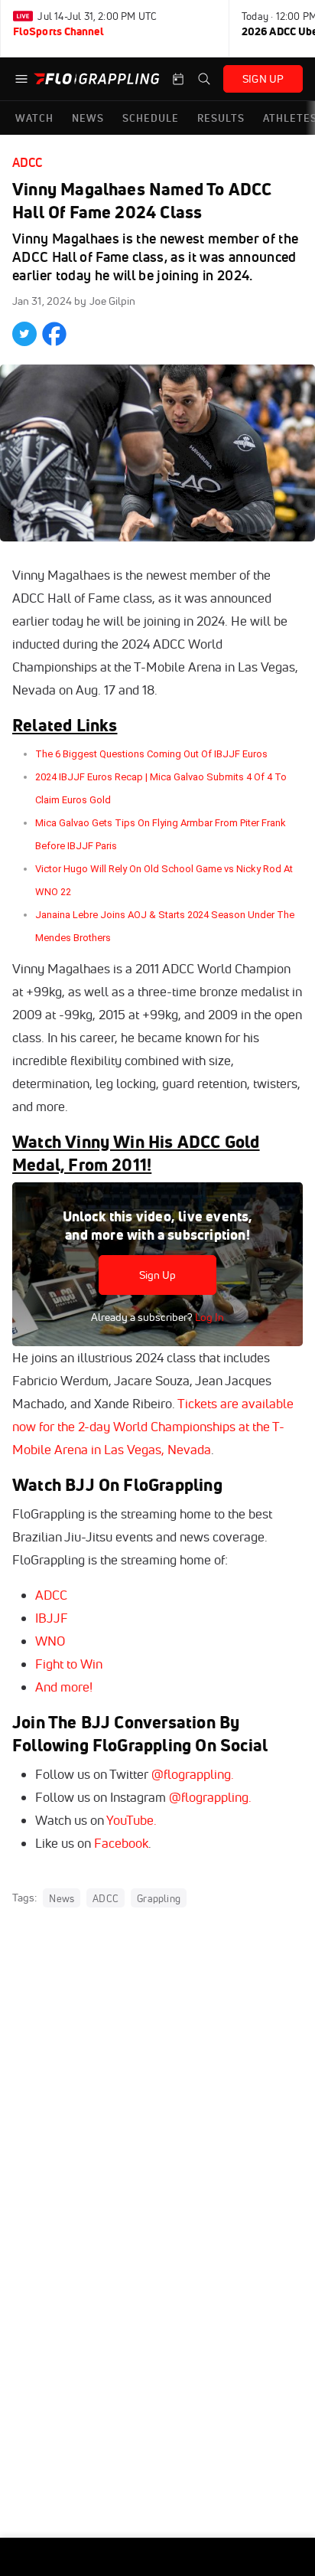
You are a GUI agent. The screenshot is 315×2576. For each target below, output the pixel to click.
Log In (208, 1317)
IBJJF (52, 1618)
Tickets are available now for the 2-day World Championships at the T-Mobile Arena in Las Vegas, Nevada (153, 1426)
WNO (50, 1641)
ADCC (27, 162)
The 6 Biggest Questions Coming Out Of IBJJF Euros (151, 754)
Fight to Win (69, 1664)
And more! (64, 1687)
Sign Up (158, 1275)
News (62, 1898)
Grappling (159, 1898)
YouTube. (132, 1820)
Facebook (121, 1843)
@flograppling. (193, 1774)
